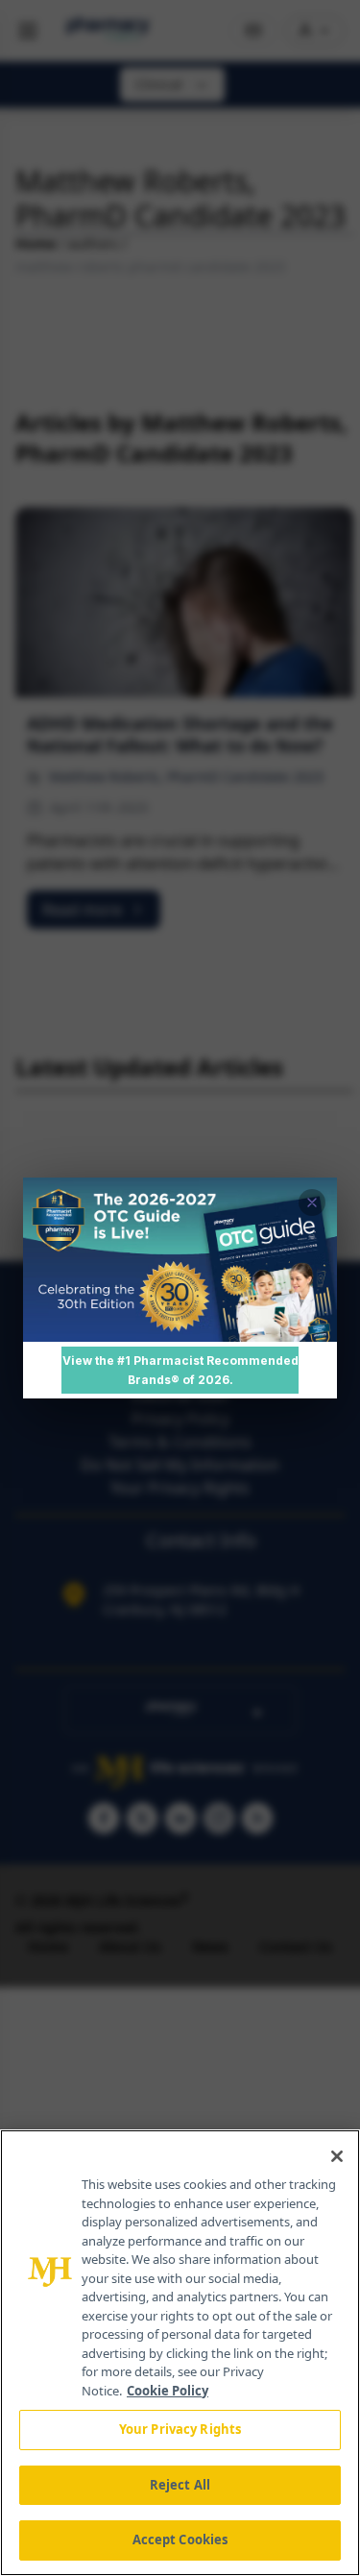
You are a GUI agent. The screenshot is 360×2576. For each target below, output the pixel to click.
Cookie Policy (168, 2391)
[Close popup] (312, 1203)
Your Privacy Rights (180, 2429)
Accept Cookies (180, 2540)
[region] (180, 2353)
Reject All (180, 2485)
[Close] (337, 2156)
